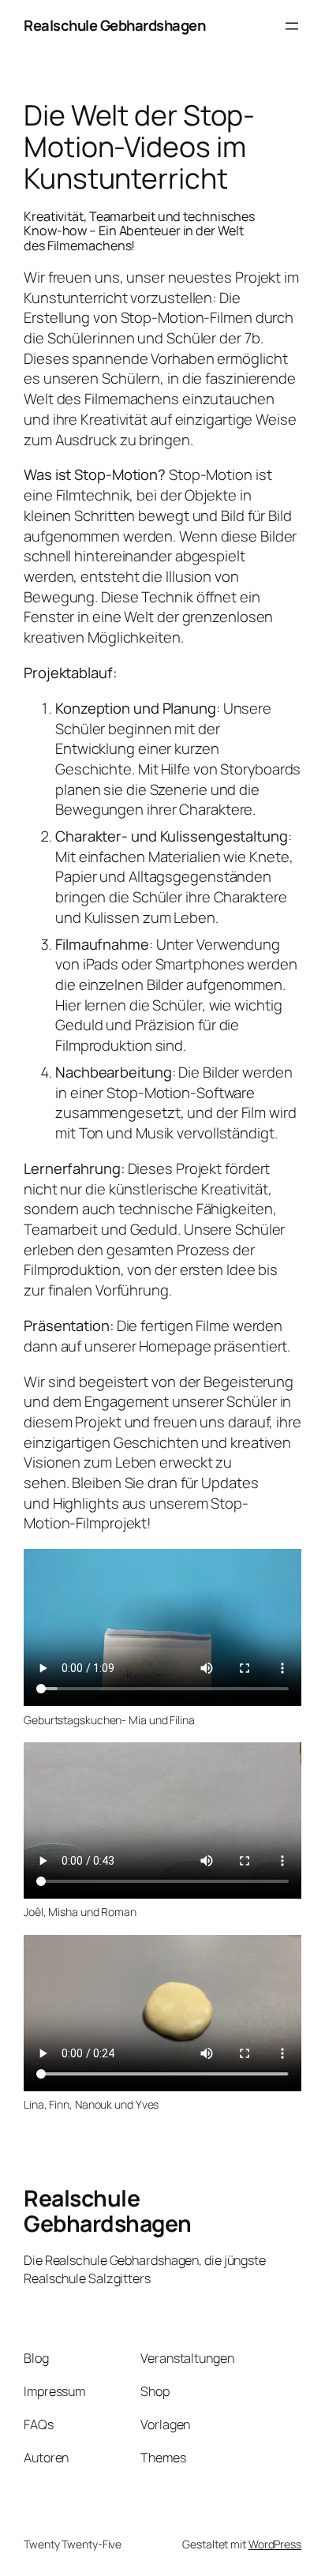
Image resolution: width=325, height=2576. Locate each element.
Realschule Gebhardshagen (114, 25)
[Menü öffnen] (292, 26)
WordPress (275, 2544)
